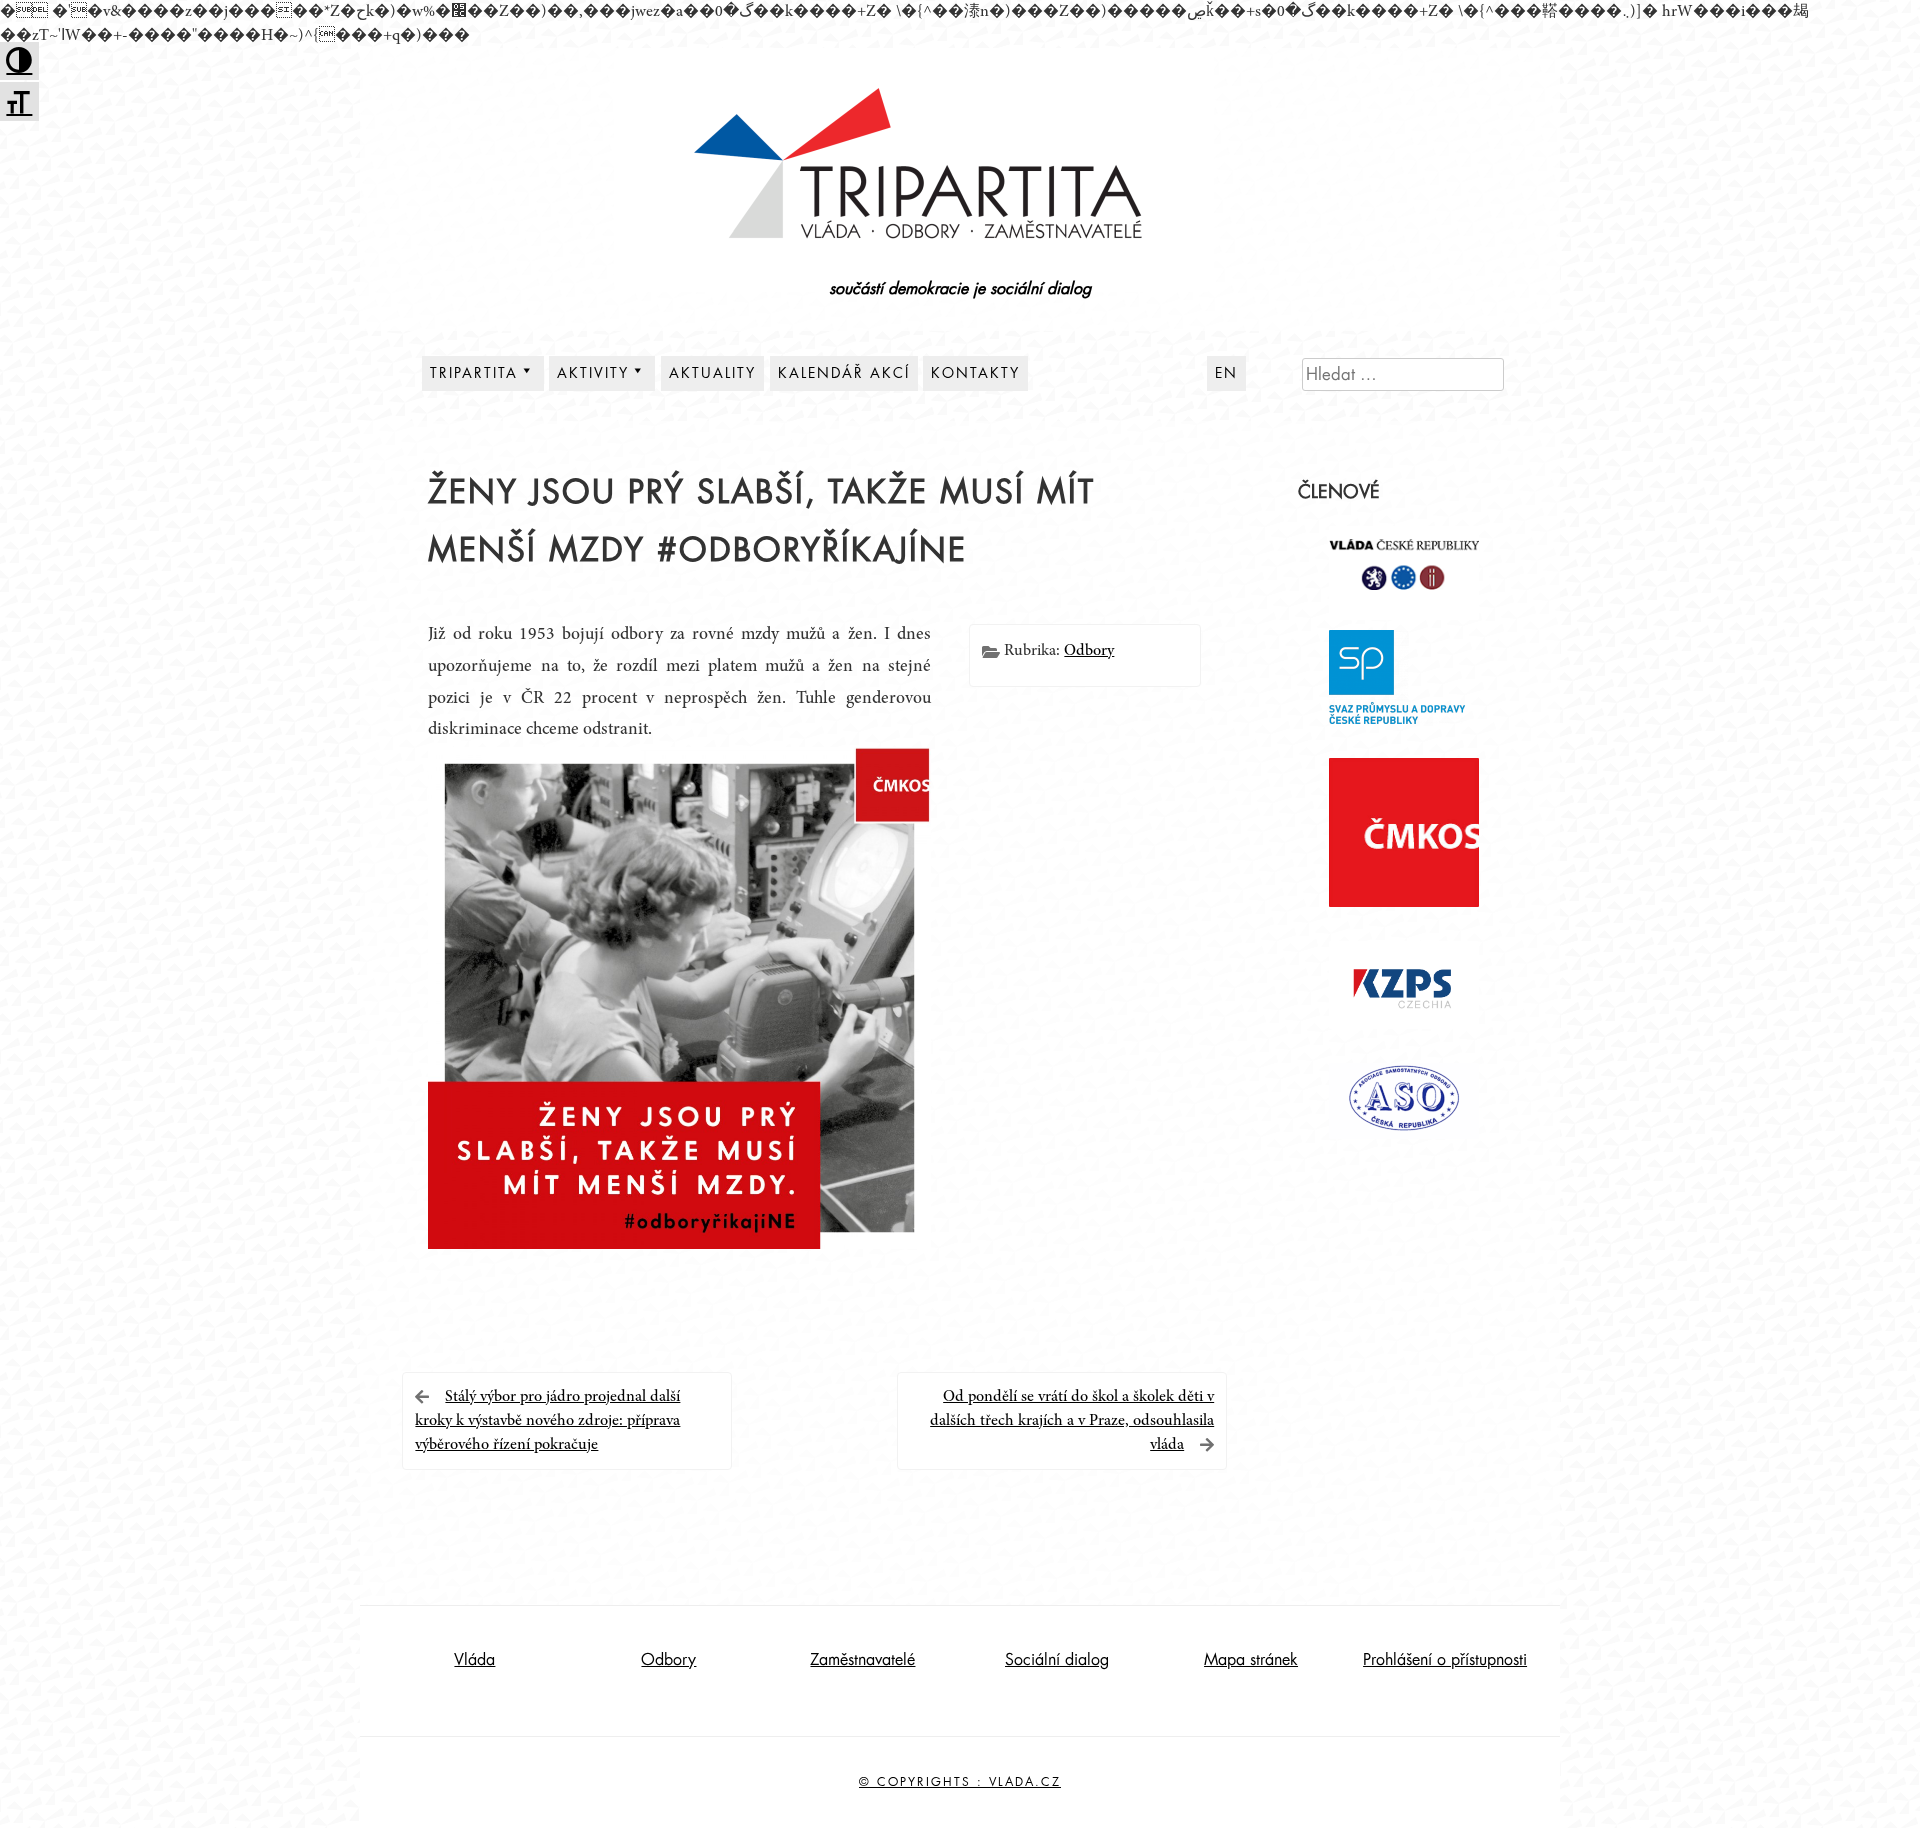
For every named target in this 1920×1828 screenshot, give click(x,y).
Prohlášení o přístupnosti (1445, 1660)
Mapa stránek (1251, 1660)
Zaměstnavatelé (862, 1660)
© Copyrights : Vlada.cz (960, 1782)
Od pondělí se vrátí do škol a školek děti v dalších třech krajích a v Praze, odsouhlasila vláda (1072, 1421)
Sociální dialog (1057, 1660)
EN (1226, 373)
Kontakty (975, 373)
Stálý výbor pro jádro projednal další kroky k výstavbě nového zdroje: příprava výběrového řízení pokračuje (547, 1421)
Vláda (474, 1660)
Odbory (1089, 651)
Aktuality (712, 373)
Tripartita (474, 373)
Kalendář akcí (844, 373)
